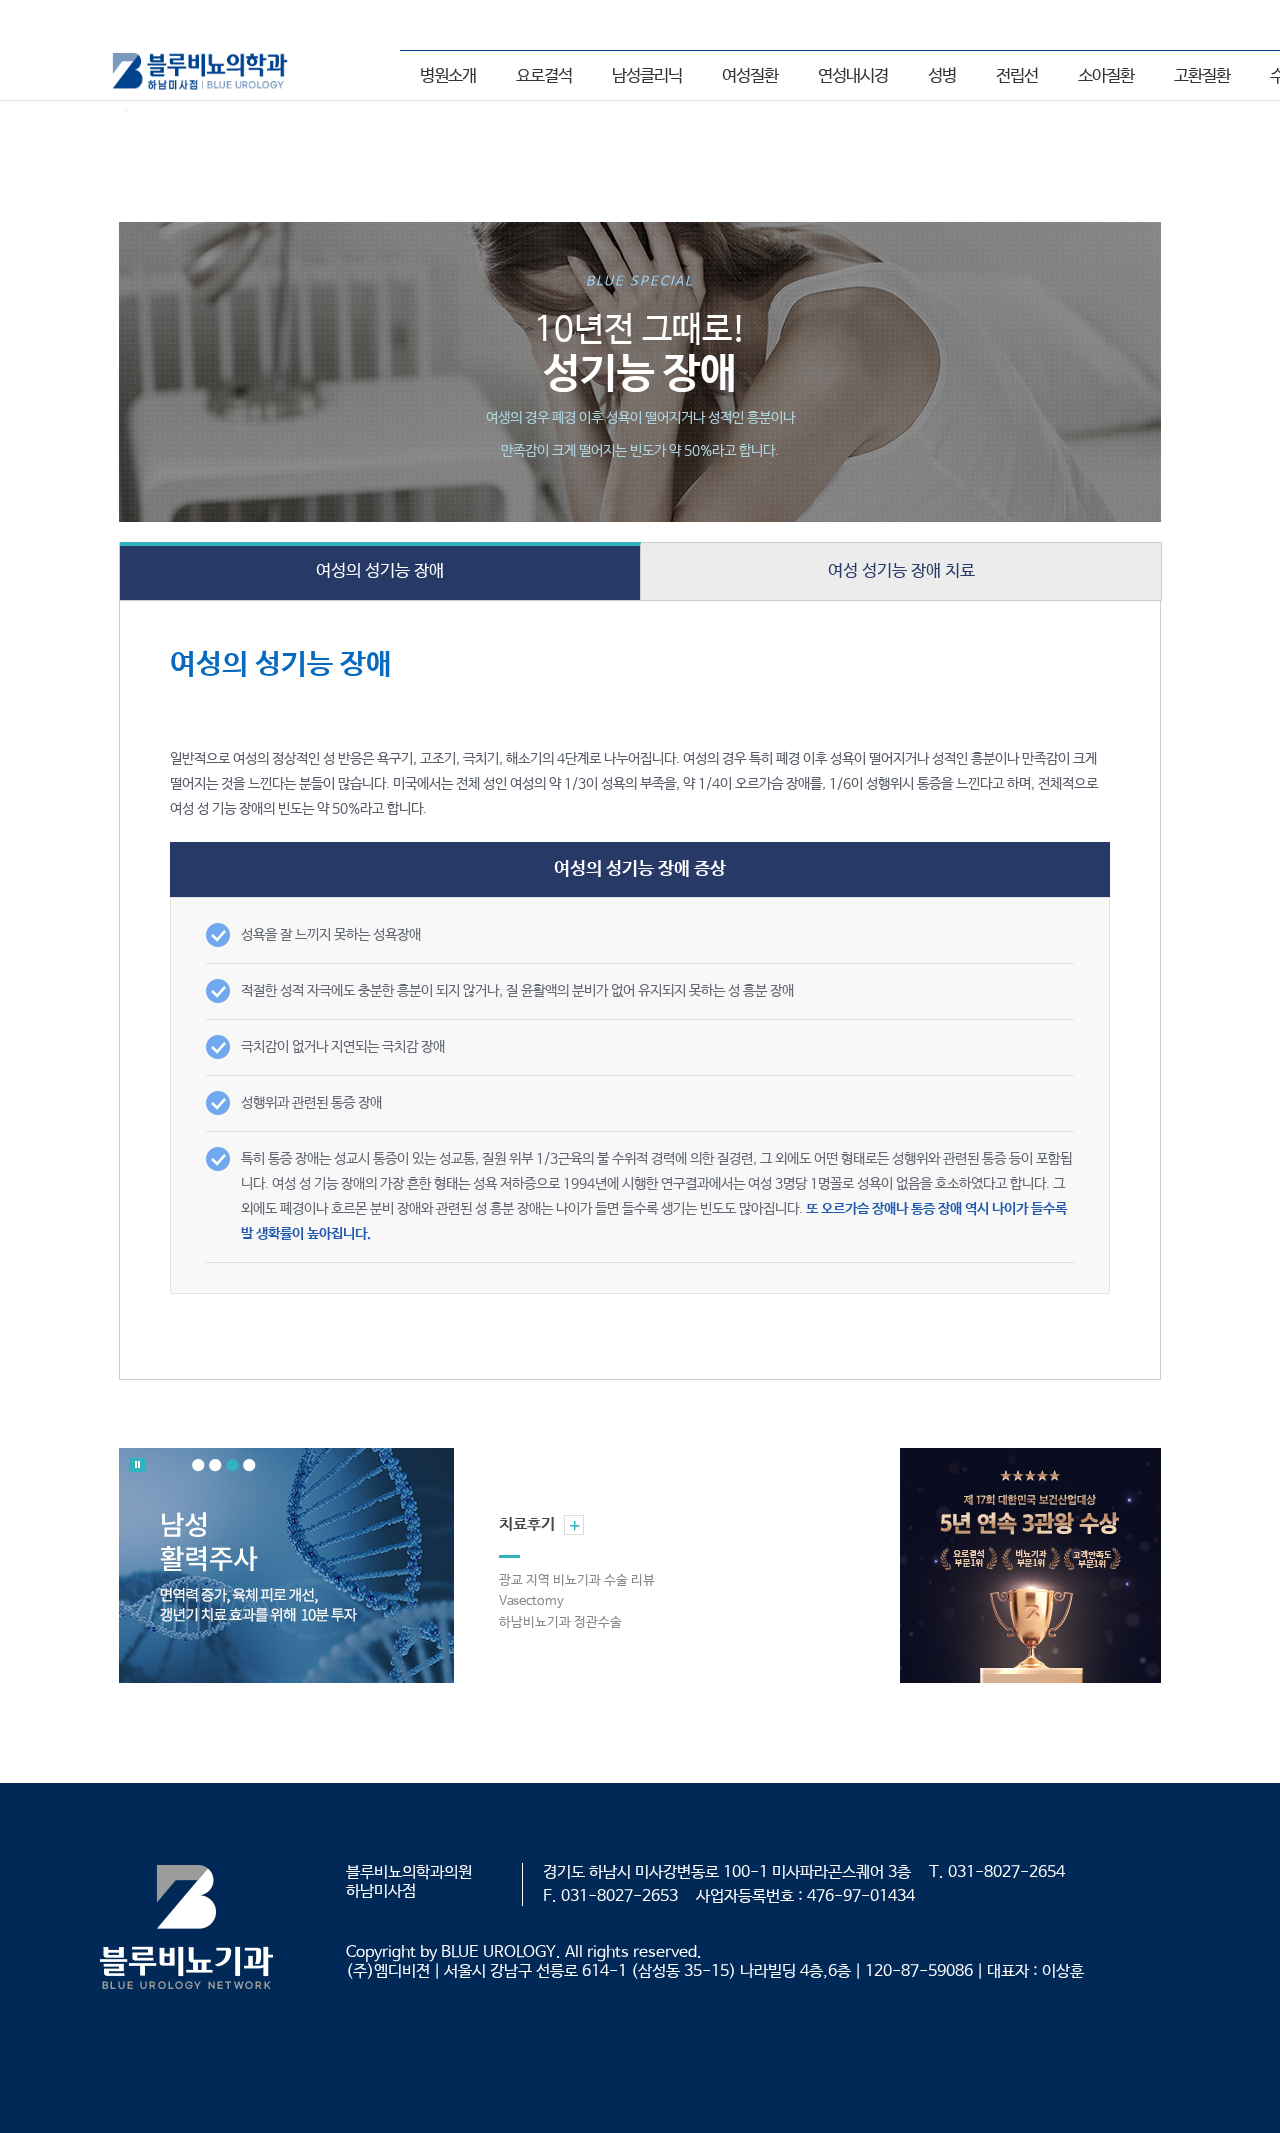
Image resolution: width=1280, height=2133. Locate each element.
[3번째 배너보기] (232, 1465)
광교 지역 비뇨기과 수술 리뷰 (577, 1580)
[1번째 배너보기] (198, 1465)
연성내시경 (853, 76)
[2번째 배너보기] (215, 1465)
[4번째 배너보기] (249, 1465)
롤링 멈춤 (137, 1465)
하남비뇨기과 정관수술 (560, 1622)
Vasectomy (531, 1601)
